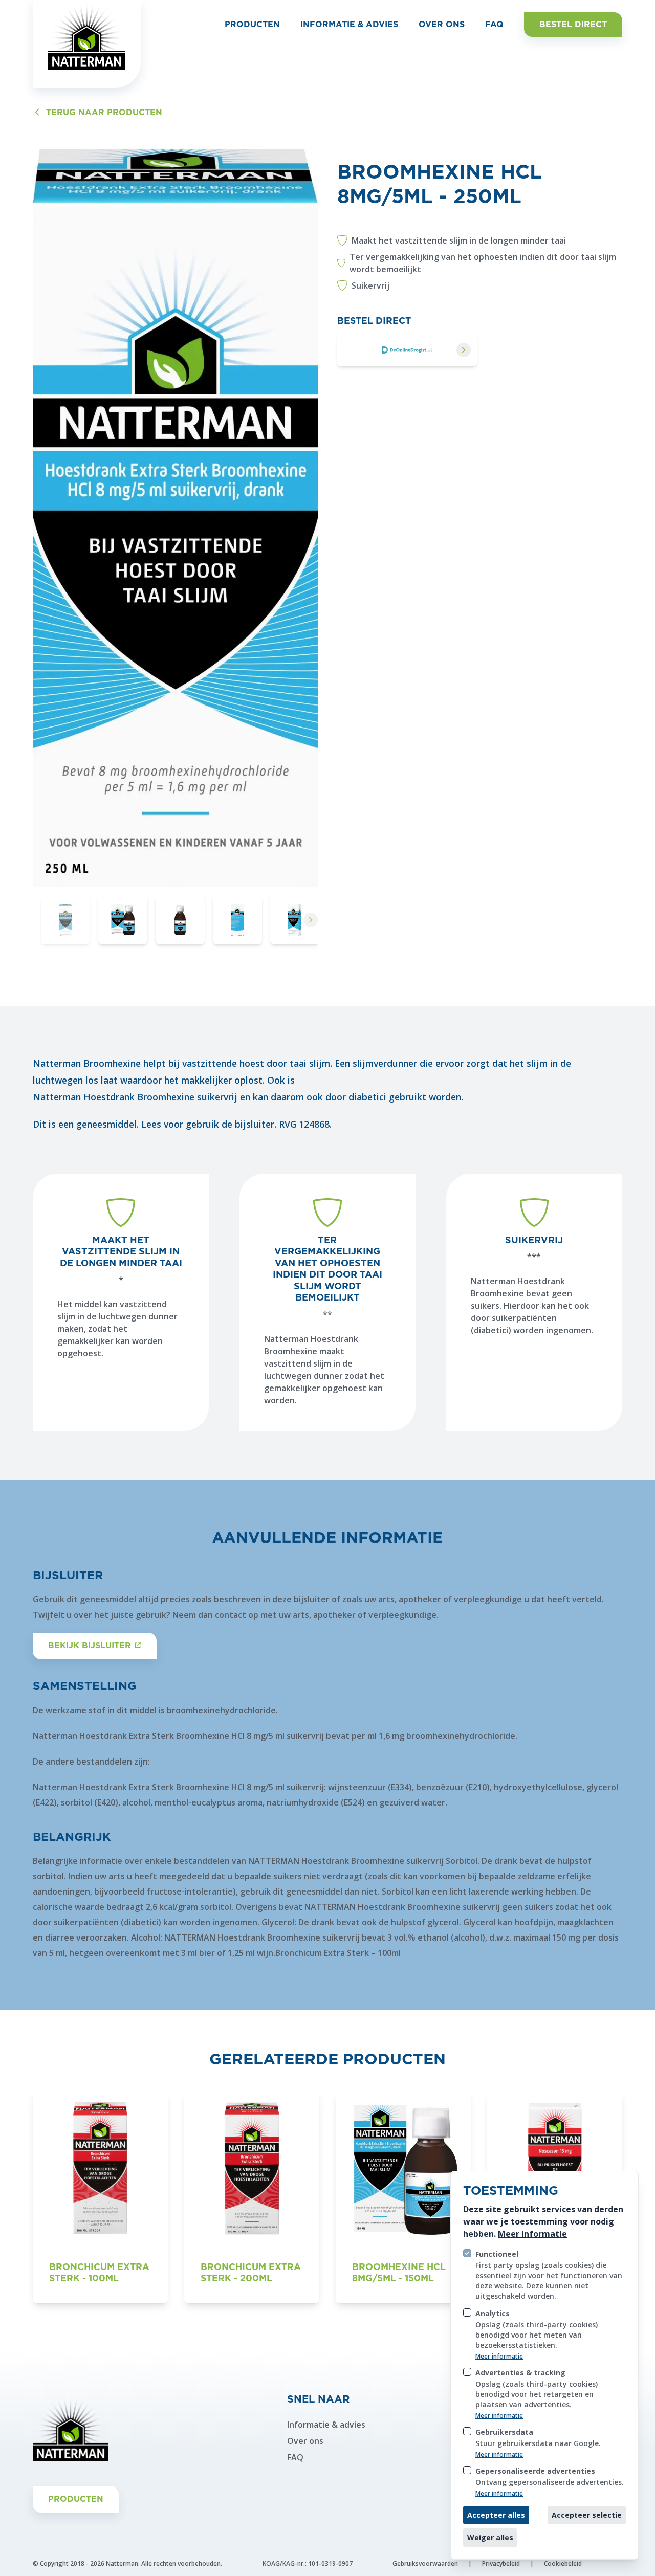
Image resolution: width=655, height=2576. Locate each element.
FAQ (295, 2457)
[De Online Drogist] (407, 350)
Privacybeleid (501, 2563)
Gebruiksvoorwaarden (425, 2563)
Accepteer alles (496, 2515)
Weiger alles (490, 2537)
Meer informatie (532, 2234)
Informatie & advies (326, 2425)
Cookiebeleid (563, 2563)
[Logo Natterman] (87, 44)
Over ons (305, 2441)
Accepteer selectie (587, 2515)
